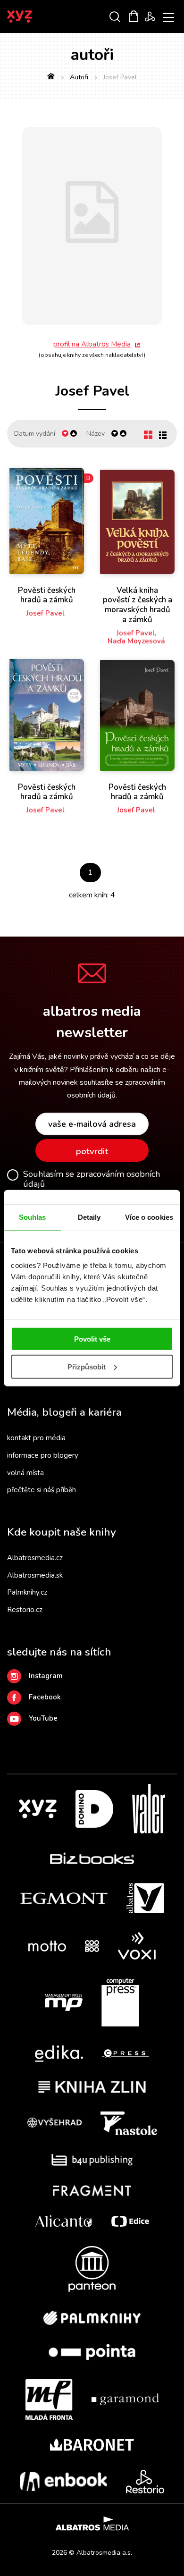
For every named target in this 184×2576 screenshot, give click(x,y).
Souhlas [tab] (33, 1217)
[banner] (32, 17)
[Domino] (94, 1809)
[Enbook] (63, 2482)
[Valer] (149, 1809)
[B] (47, 521)
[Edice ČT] (130, 2221)
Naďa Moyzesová (136, 641)
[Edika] (59, 2054)
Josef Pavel (46, 613)
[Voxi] (137, 1946)
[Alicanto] (64, 2221)
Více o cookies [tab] (149, 1217)
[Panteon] (92, 2269)
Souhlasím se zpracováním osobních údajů (92, 1179)
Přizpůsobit (87, 1367)
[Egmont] (64, 1898)
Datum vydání (35, 434)
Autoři (79, 77)
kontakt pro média (36, 1438)
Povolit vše (92, 1339)
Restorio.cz (25, 1610)
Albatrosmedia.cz (35, 1558)
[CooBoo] (92, 1946)
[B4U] (92, 2160)
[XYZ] (38, 1809)
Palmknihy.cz (27, 1592)
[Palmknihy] (92, 2318)
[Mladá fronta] (49, 2399)
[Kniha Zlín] (92, 2087)
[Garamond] (125, 2399)
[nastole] (129, 2123)
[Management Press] (64, 2002)
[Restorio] (145, 2482)
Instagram (46, 1676)
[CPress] (125, 2054)
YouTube (43, 1718)
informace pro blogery (43, 1455)
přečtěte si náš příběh (42, 1490)
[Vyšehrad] (55, 2123)
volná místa (25, 1473)
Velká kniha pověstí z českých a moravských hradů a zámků (138, 605)
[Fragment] (92, 2191)
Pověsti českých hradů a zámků (47, 595)
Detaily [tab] (89, 1217)
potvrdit (92, 1151)
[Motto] (47, 1946)
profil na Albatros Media (92, 344)
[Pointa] (92, 2352)
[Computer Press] (120, 2002)
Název (96, 434)
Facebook (45, 1697)
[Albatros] (145, 1898)
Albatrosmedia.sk (35, 1575)
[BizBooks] (92, 1858)
